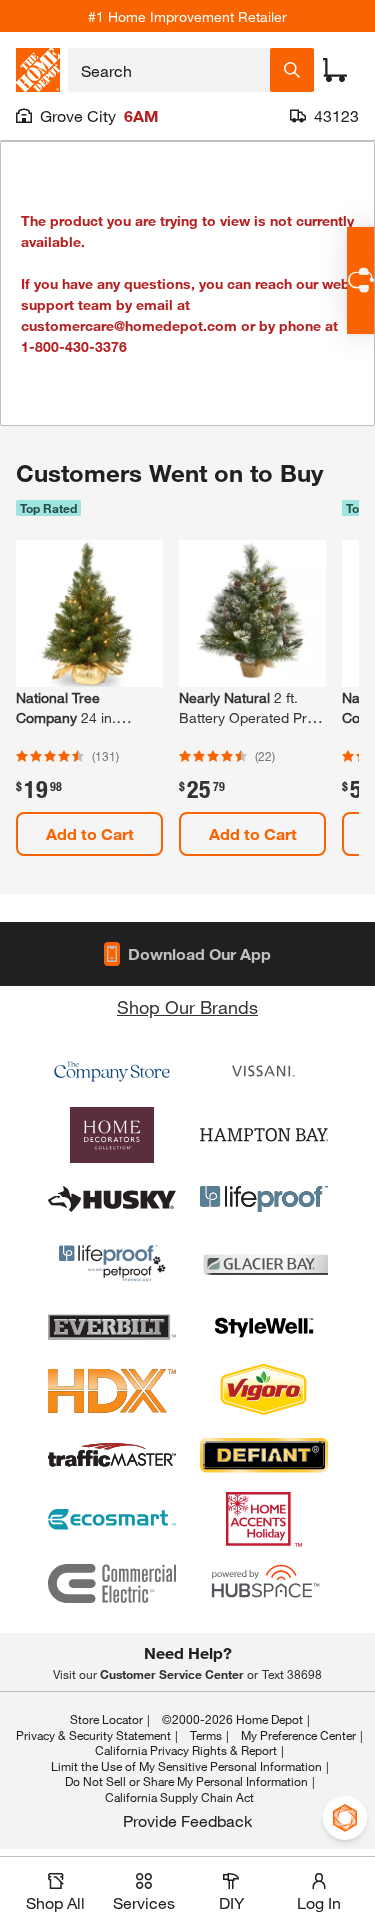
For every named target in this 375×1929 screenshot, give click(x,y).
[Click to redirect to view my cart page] (335, 70)
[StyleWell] (264, 1327)
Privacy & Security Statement (93, 1735)
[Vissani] (264, 1071)
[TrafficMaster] (112, 1455)
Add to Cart (90, 833)
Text (292, 1674)
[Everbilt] (112, 1327)
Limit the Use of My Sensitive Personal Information (186, 1766)
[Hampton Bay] (264, 1135)
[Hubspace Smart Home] (264, 1583)
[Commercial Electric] (112, 1583)
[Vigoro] (264, 1391)
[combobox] (169, 70)
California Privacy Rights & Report (186, 1750)
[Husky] (112, 1199)
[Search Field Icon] (292, 70)
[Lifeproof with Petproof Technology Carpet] (112, 1263)
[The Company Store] (112, 1071)
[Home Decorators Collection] (112, 1135)
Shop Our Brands (187, 1007)
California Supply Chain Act (179, 1797)
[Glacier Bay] (264, 1263)
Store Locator (106, 1719)
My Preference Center (298, 1735)
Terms (206, 1735)
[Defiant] (264, 1455)
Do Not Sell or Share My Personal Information (186, 1781)
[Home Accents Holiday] (264, 1519)
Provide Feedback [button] (187, 1820)
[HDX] (112, 1391)
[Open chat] (360, 280)
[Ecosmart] (112, 1519)
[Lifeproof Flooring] (264, 1199)
